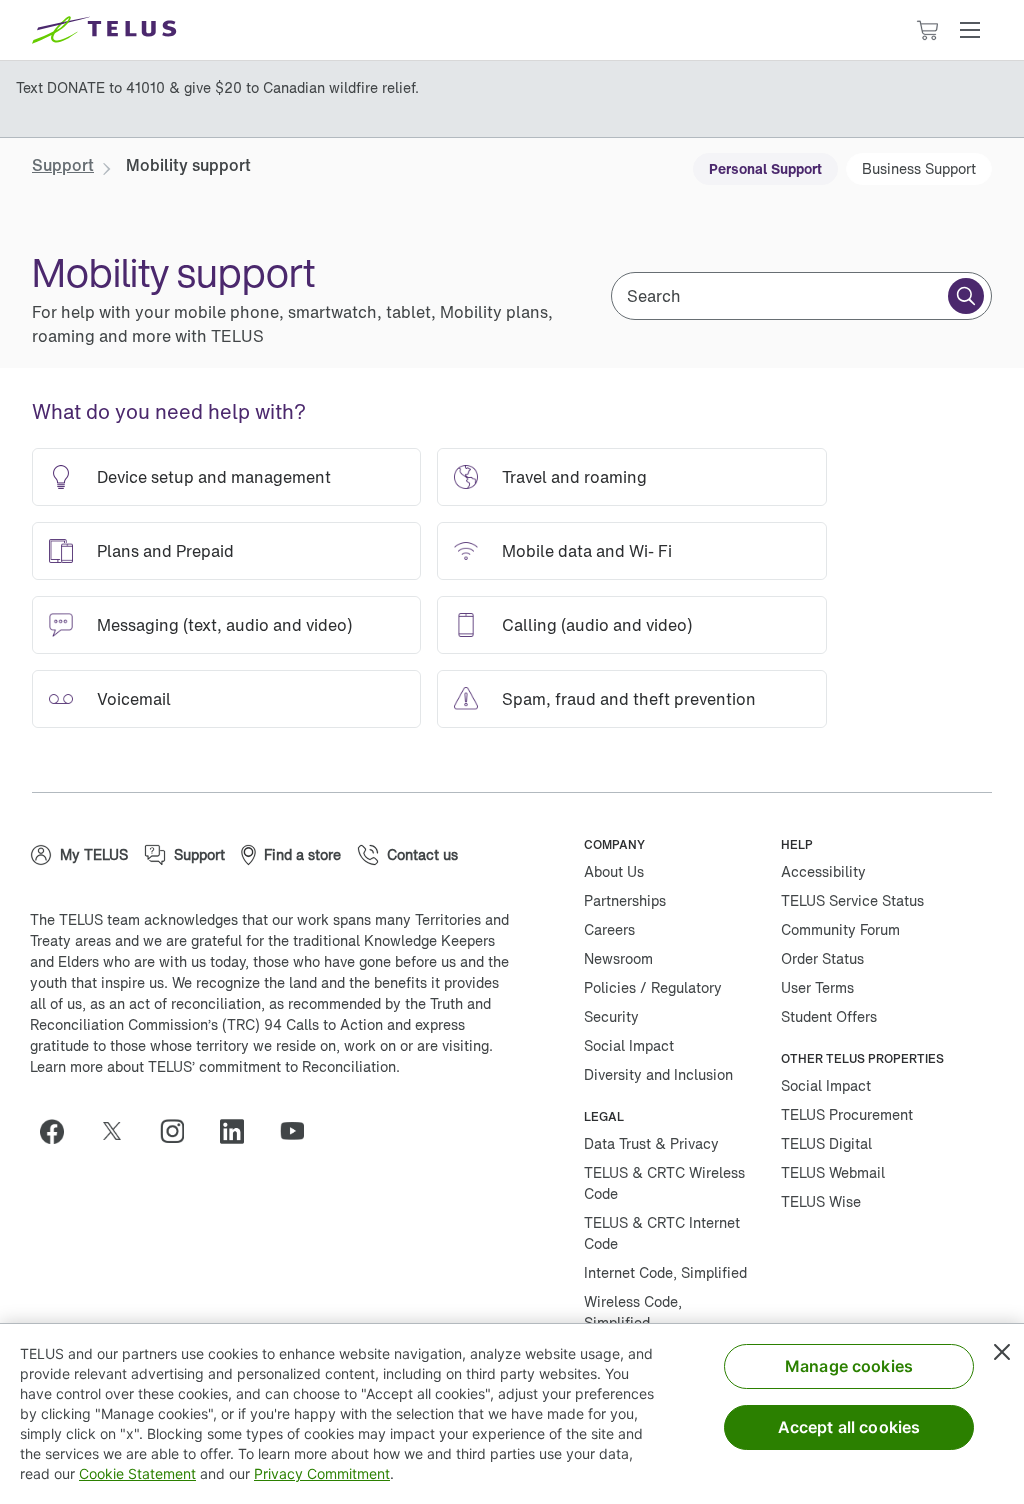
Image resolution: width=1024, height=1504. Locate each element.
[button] (970, 30)
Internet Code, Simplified (665, 1272)
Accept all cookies (849, 1427)
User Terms (817, 987)
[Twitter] (120, 1131)
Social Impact (629, 1045)
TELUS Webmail (833, 1172)
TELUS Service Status (852, 900)
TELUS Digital (826, 1143)
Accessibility (823, 871)
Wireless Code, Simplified (633, 1312)
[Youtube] (300, 1131)
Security (611, 1016)
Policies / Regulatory (653, 987)
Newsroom (618, 958)
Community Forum (840, 929)
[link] (63, 165)
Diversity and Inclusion (658, 1074)
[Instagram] (180, 1131)
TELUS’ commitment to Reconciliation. (274, 1066)
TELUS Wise (821, 1201)
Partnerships (625, 900)
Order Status (822, 958)
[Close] (1002, 1352)
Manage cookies (849, 1366)
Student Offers (829, 1016)
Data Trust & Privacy (651, 1143)
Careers (609, 929)
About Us (614, 871)
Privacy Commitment (322, 1473)
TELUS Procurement (847, 1114)
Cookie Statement (137, 1473)
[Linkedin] (240, 1131)
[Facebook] (60, 1131)
